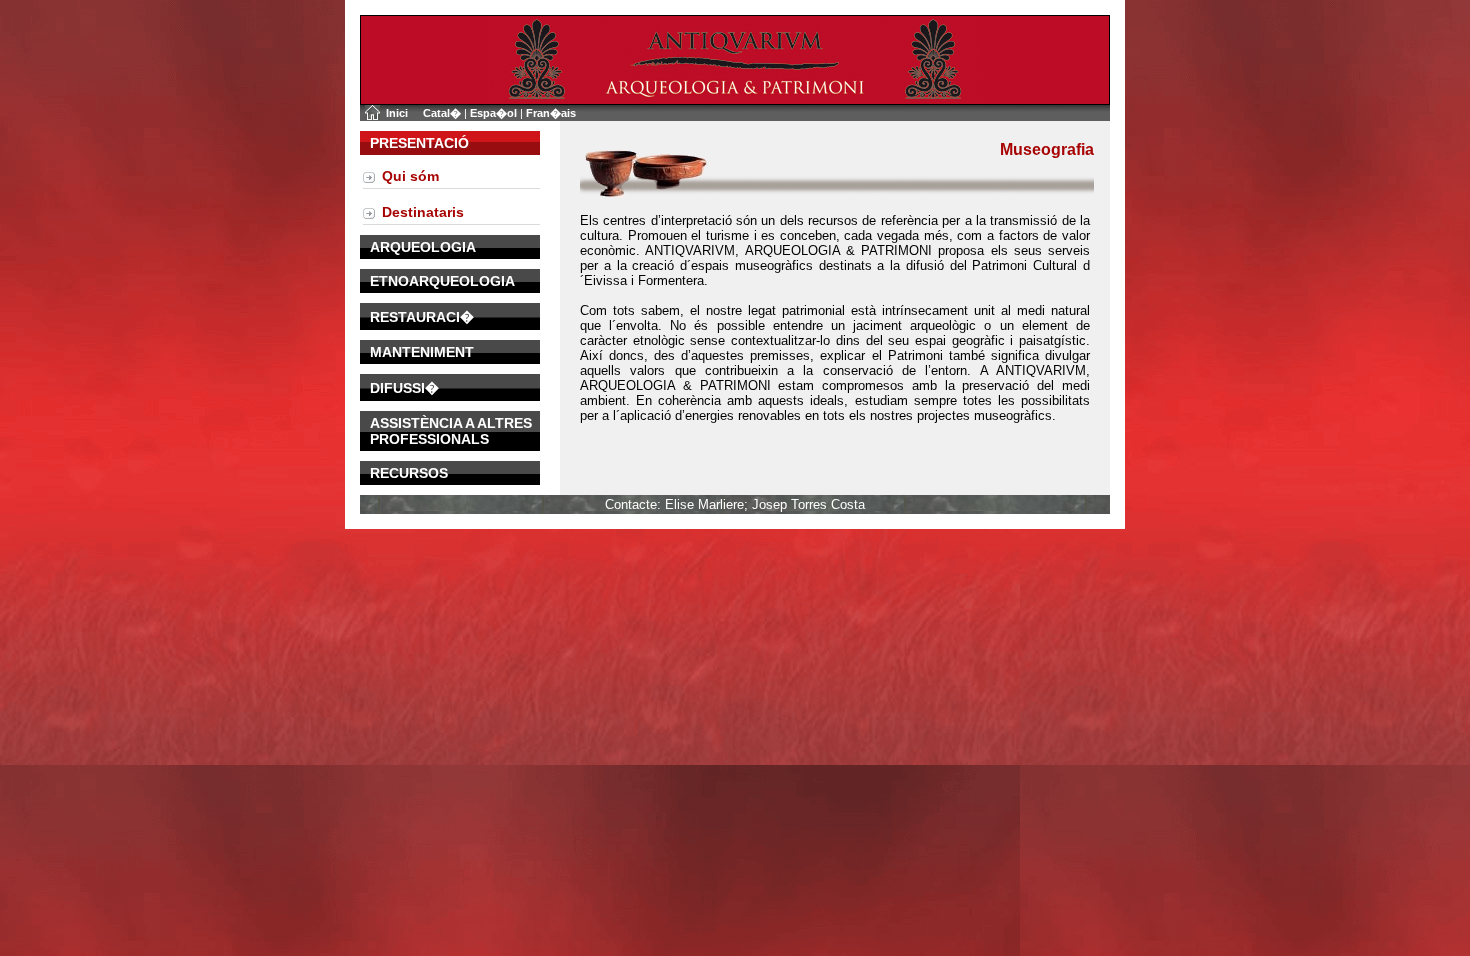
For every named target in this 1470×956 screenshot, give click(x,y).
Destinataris (423, 212)
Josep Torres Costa (808, 504)
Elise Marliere (704, 504)
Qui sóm (410, 176)
